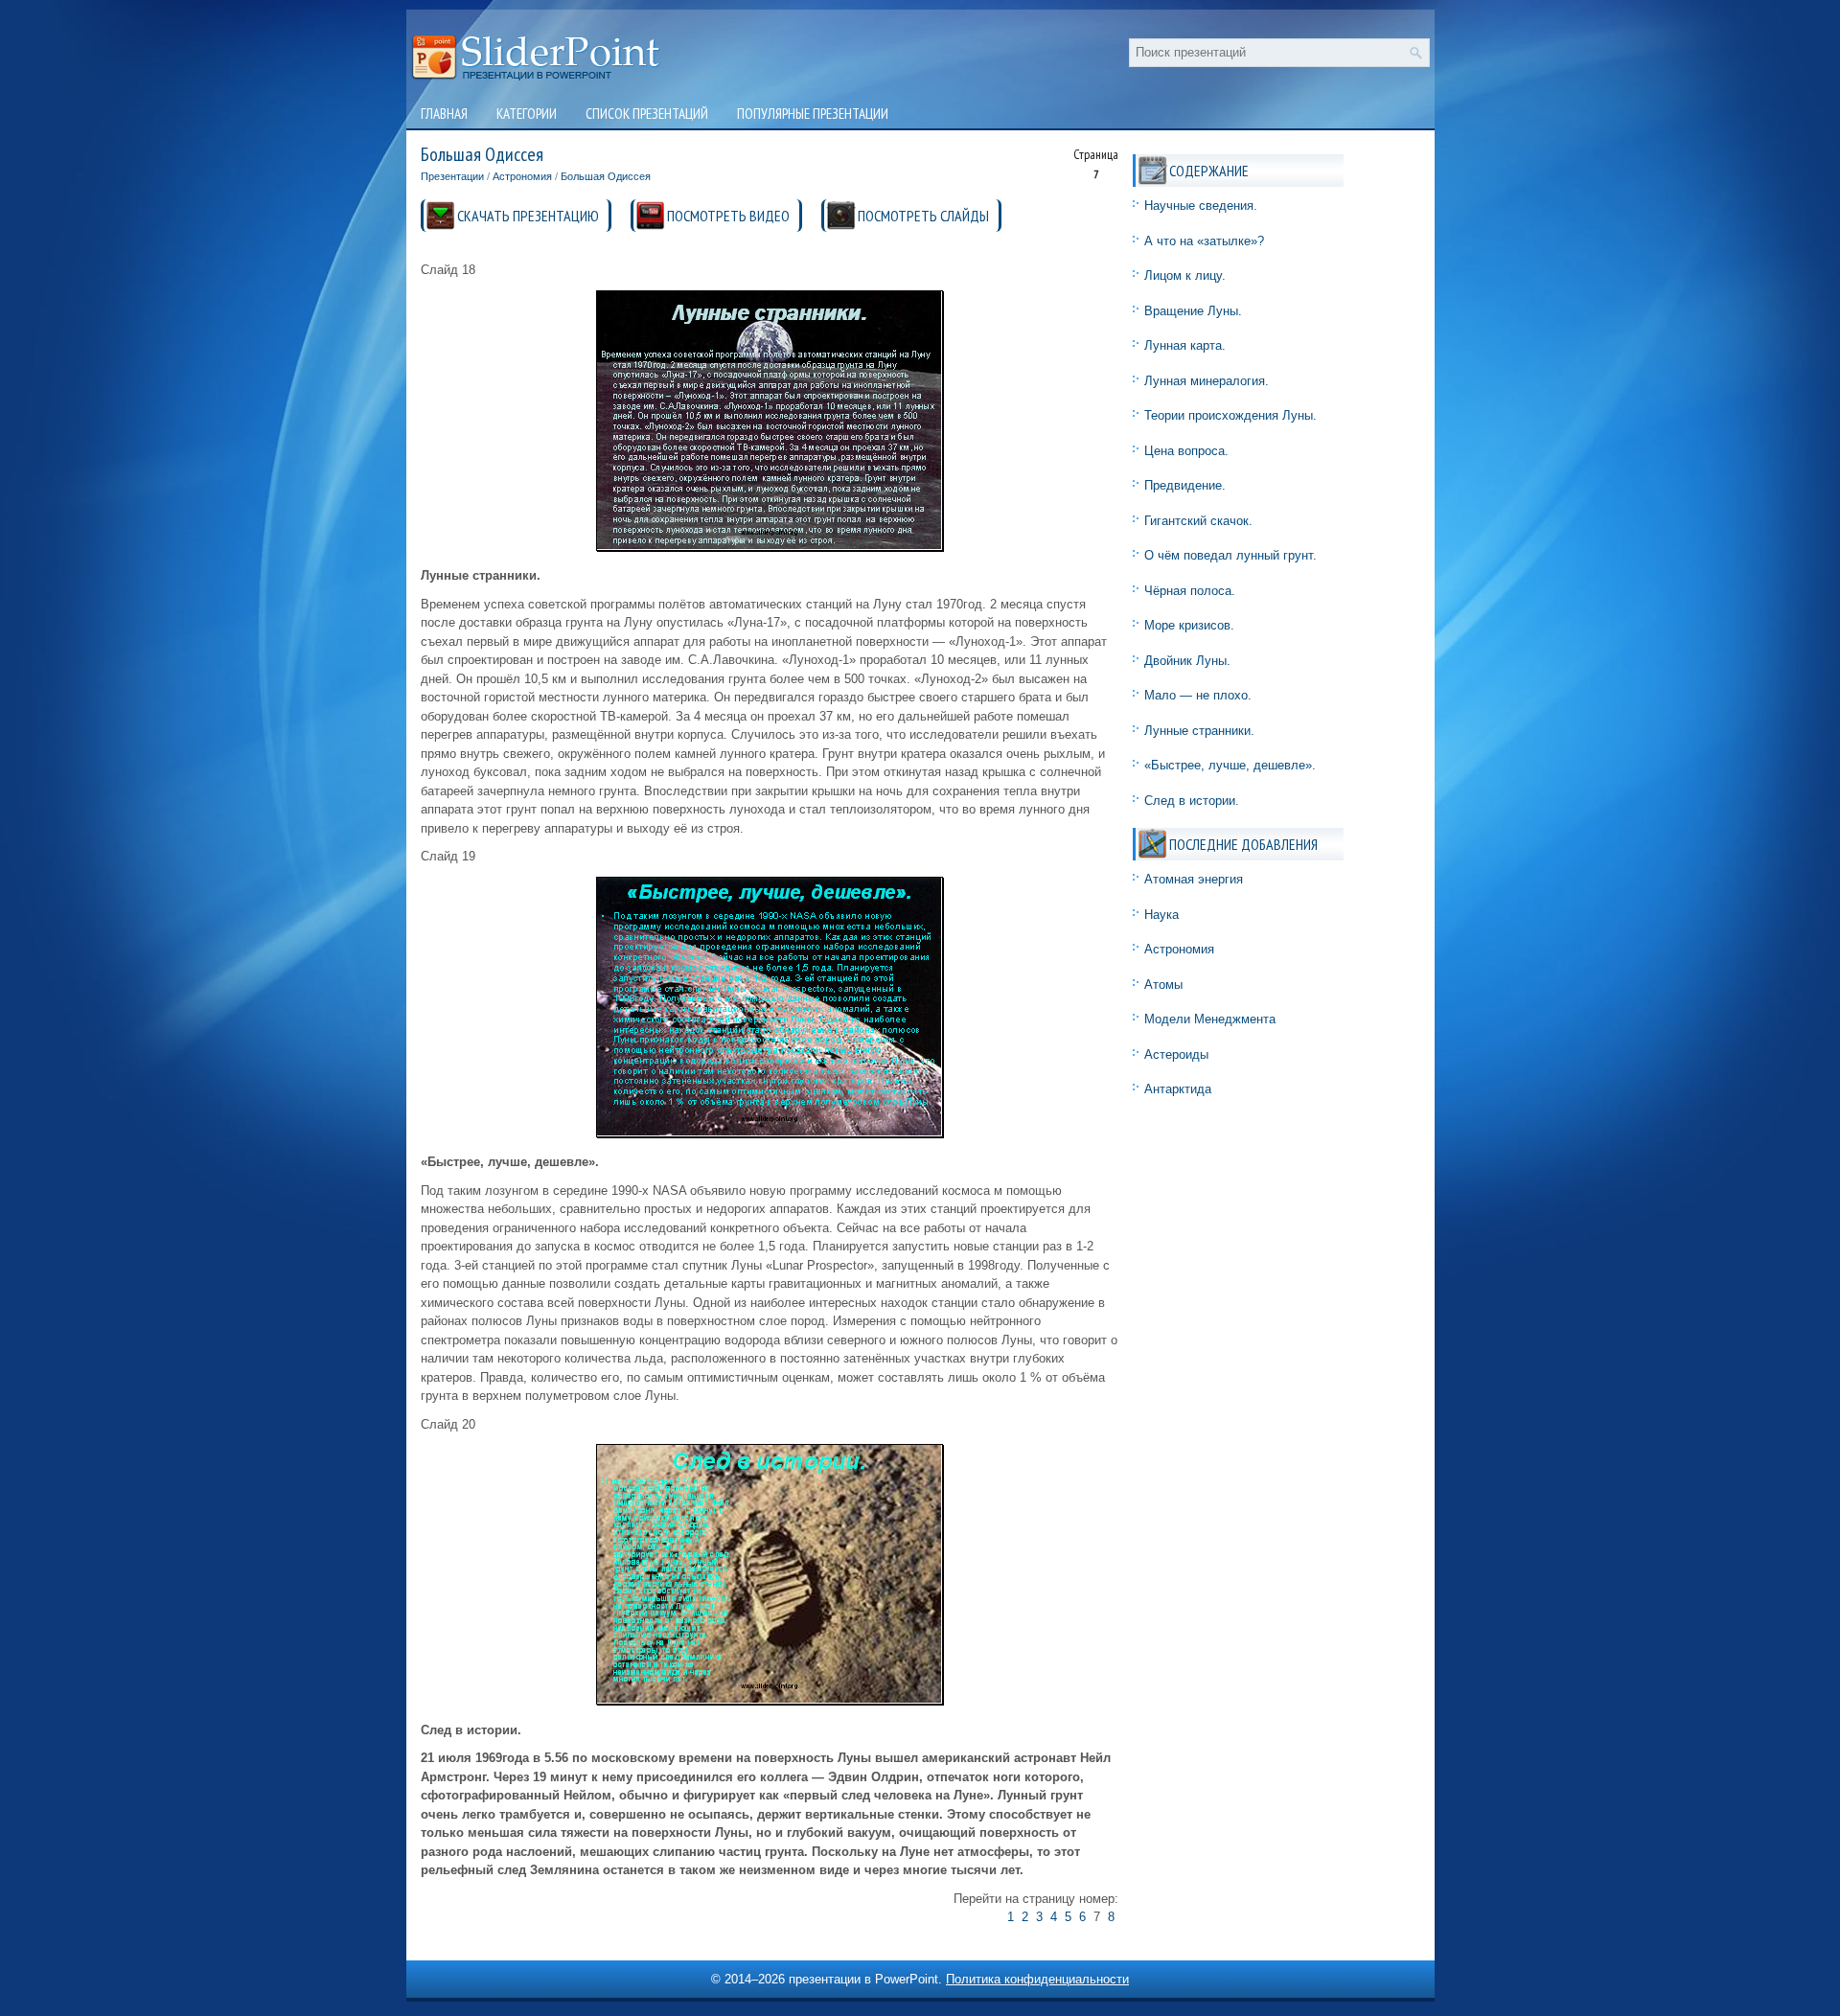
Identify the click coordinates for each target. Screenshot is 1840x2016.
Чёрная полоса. (1190, 591)
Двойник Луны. (1187, 661)
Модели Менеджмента (1210, 1019)
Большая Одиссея (606, 176)
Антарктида (1178, 1089)
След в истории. (1192, 801)
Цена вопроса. (1186, 451)
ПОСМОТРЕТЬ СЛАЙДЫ (923, 216)
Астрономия (522, 176)
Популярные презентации (813, 114)
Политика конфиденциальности (1037, 1979)
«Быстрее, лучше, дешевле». (1230, 765)
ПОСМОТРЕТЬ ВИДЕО (728, 216)
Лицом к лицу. (1185, 275)
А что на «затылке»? (1204, 241)
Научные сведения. (1201, 206)
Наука (1161, 915)
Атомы (1163, 985)
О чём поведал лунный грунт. (1230, 555)
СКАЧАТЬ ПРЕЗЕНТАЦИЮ (528, 216)
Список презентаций (647, 114)
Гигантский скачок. (1198, 521)
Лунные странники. (1199, 731)
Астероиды (1176, 1054)
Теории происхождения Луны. (1230, 415)
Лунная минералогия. (1207, 381)
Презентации (452, 176)
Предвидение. (1185, 485)
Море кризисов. (1189, 625)
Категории (527, 114)
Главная (444, 114)
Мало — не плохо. (1198, 695)
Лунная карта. (1185, 345)
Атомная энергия (1194, 879)
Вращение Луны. (1193, 311)
